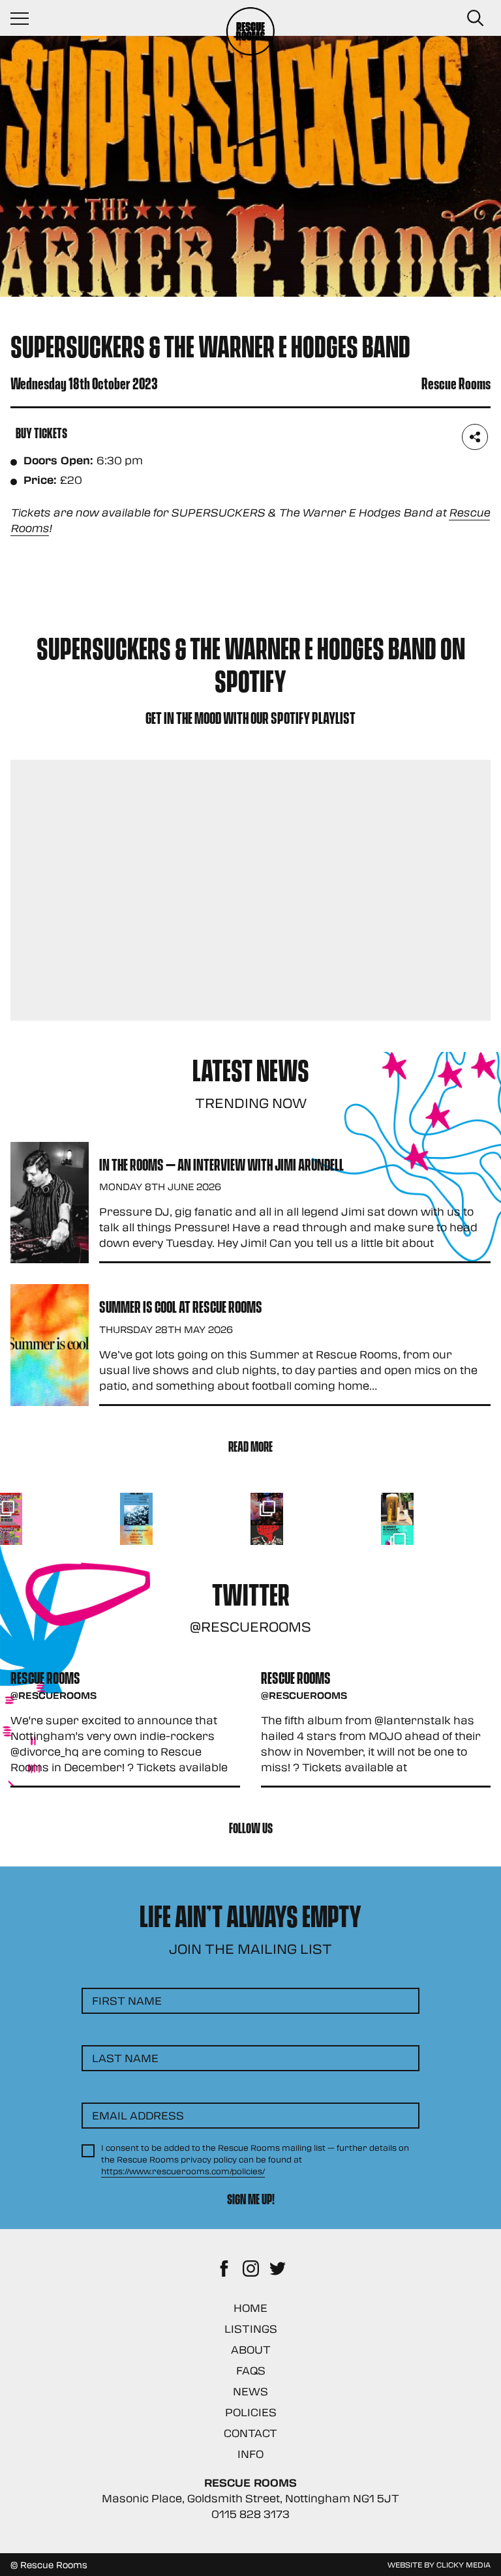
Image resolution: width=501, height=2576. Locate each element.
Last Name (125, 2058)
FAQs (251, 2370)
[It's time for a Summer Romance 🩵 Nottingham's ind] (397, 1542)
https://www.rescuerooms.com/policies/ (183, 2171)
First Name (127, 2000)
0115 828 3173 (250, 2514)
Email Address (138, 2115)
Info (250, 2454)
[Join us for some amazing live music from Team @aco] (397, 1509)
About (251, 2349)
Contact (250, 2433)
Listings (251, 2329)
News (250, 2391)
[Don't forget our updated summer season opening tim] (136, 1542)
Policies (251, 2412)
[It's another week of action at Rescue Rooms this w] (136, 1509)
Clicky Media (463, 2564)
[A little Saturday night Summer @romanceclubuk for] (267, 1509)
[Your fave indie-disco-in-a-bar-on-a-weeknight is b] (267, 1542)
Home (250, 2308)
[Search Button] (475, 18)
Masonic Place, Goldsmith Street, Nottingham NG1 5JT (250, 2498)
